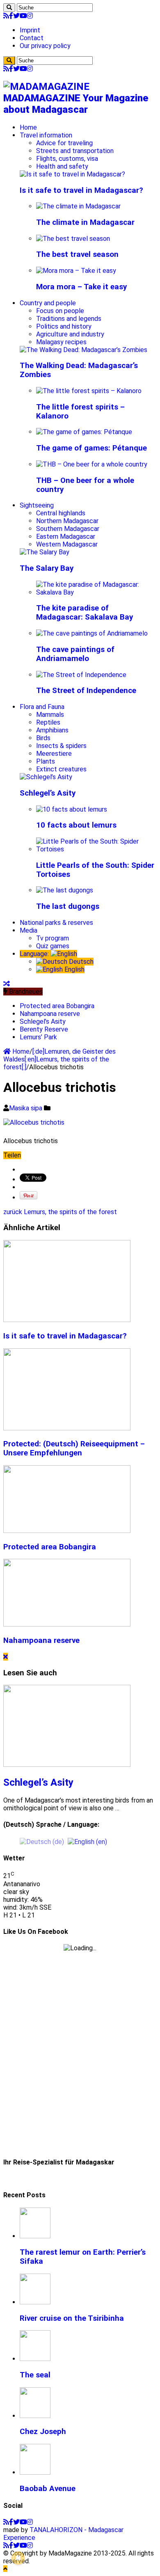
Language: (35, 954)
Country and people (48, 303)
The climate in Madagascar (85, 222)
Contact (32, 38)
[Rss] (6, 16)
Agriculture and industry (70, 334)
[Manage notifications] (18, 2558)
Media (29, 930)
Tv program (53, 938)
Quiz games (53, 946)
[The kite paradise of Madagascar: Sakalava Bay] (96, 592)
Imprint (30, 30)
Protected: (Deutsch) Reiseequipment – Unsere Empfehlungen (74, 1448)
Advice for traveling (64, 143)
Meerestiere (54, 754)
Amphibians (52, 730)
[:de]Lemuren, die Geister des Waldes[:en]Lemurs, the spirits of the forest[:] (59, 1059)
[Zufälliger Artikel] (7, 984)
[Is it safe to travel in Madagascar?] (72, 174)
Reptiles (48, 722)
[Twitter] (16, 16)
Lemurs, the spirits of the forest (60, 1212)
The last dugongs (68, 906)
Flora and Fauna (42, 707)
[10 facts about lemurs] (72, 809)
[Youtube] (23, 16)
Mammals (50, 715)
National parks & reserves (56, 923)
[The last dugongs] (65, 890)
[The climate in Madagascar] (78, 206)
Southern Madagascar (68, 529)
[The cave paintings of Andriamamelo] (92, 633)
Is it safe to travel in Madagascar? (81, 190)
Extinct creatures (61, 769)
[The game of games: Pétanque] (84, 432)
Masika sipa (26, 1108)
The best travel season (77, 254)
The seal (35, 2375)
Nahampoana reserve (50, 1014)
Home (28, 127)
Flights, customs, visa (67, 159)
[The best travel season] (73, 239)
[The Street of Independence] (81, 675)
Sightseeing (37, 505)
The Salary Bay (47, 568)
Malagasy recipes (61, 342)
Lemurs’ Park (38, 1037)
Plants (46, 761)
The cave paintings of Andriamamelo (75, 654)
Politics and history (64, 326)
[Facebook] (11, 16)
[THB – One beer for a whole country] (92, 464)
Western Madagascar (67, 544)
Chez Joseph (43, 2432)
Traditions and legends (69, 319)
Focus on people (60, 311)
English (74, 969)
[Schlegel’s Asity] (46, 777)
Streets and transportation (75, 151)
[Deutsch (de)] (42, 1841)
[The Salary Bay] (45, 552)
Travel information (46, 135)
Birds (43, 738)
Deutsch (80, 962)
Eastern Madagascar (66, 536)
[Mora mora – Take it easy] (76, 271)
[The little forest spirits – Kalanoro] (89, 391)
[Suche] (9, 8)
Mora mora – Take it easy (81, 287)
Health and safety (62, 166)
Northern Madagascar (67, 521)
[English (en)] (87, 1841)
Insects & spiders (61, 746)
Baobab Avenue (48, 2489)
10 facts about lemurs (76, 825)
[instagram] (30, 16)
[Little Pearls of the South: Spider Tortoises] (96, 849)
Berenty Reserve (44, 1029)
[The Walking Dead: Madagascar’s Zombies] (83, 350)
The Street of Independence (86, 691)
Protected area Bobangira (57, 1006)
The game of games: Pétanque (91, 448)
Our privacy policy (45, 46)
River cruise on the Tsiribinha (72, 2318)
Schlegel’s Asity (48, 793)
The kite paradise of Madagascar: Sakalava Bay (85, 613)
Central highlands (61, 513)
